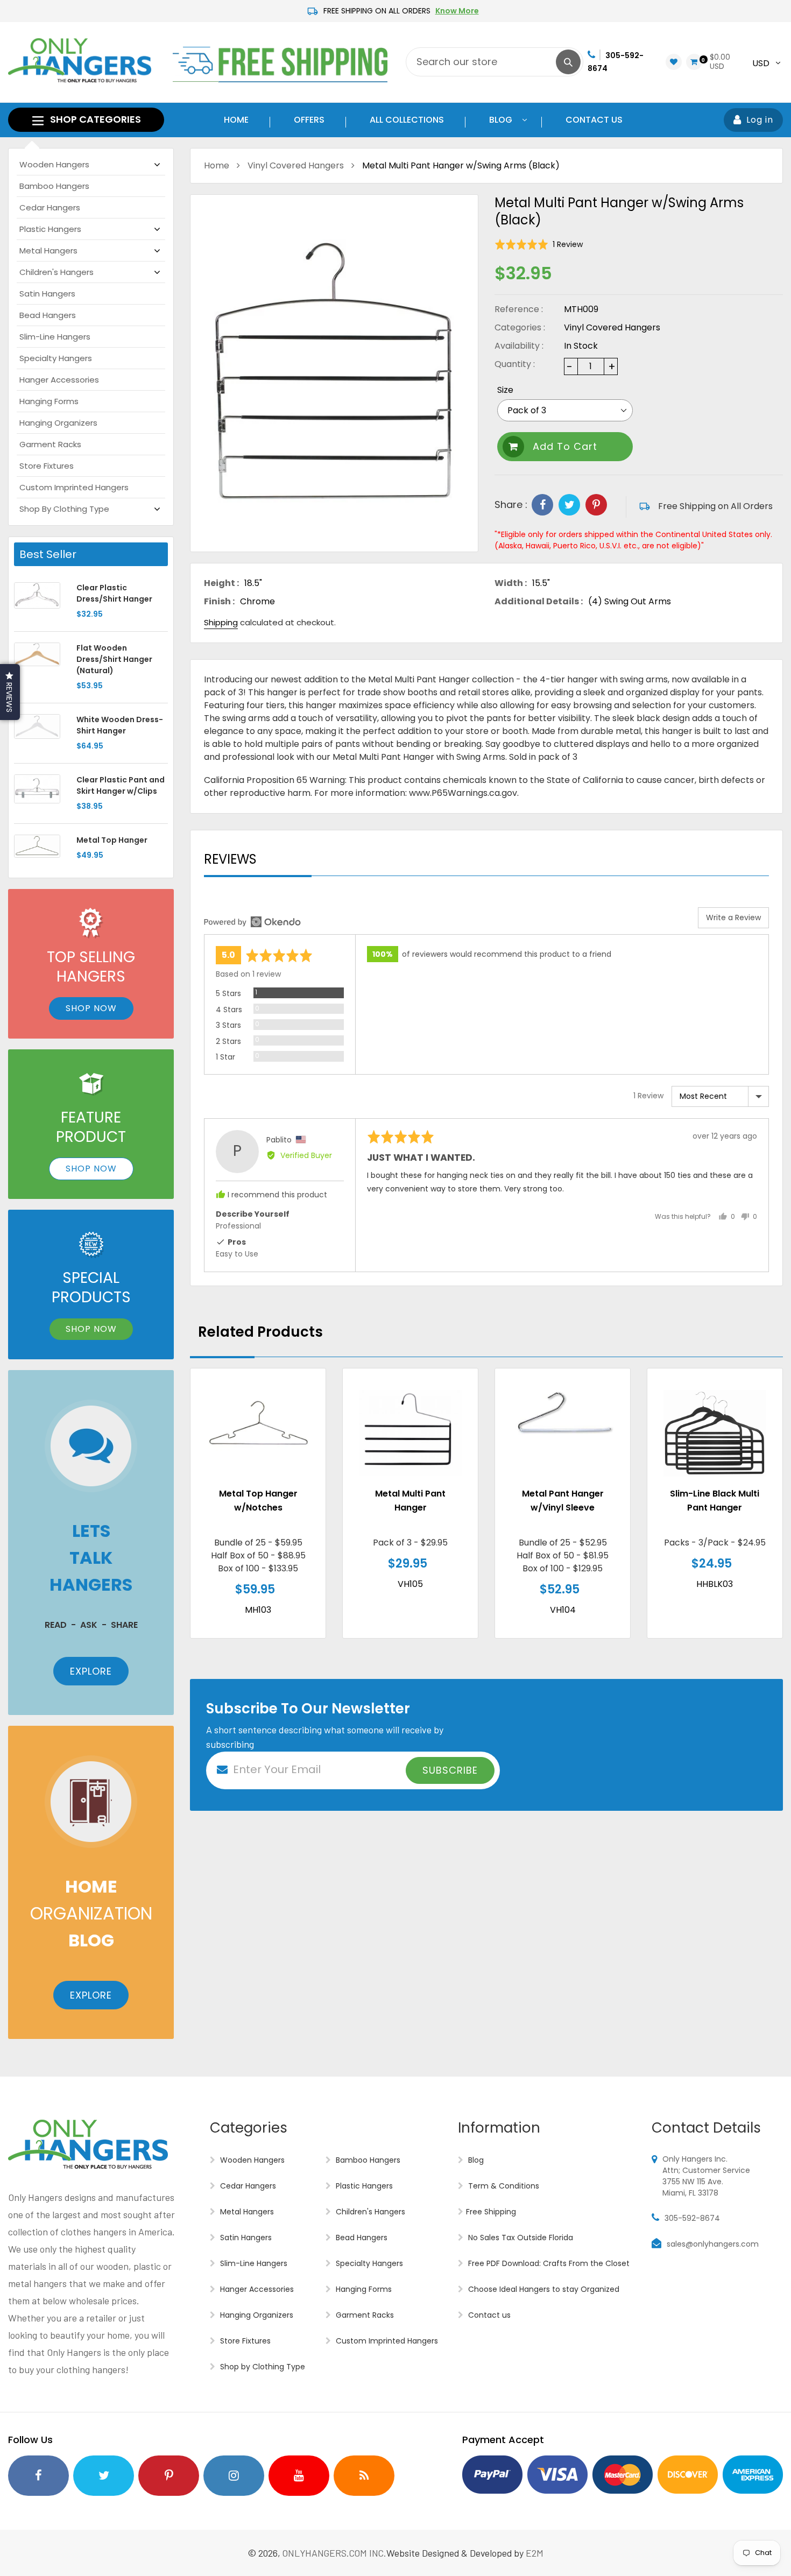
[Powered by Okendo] (252, 922)
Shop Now (91, 1008)
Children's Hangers (56, 272)
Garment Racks (50, 444)
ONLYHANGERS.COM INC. (334, 2553)
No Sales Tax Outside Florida (520, 2238)
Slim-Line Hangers (55, 337)
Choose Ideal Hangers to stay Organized (543, 2289)
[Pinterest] (596, 505)
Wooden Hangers (54, 164)
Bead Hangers (48, 315)
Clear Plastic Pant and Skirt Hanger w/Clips (121, 785)
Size (505, 390)
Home (217, 165)
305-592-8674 (692, 2218)
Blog (475, 2160)
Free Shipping (491, 2212)
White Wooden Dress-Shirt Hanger (120, 725)
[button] (539, 245)
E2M (535, 2553)
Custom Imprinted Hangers (74, 487)
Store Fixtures (47, 466)
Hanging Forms (49, 401)
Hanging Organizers (58, 423)
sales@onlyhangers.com (713, 2244)
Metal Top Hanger (112, 840)
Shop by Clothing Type (64, 509)
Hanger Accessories (59, 380)
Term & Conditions (503, 2186)
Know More (457, 11)
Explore (91, 1671)
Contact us (488, 2315)
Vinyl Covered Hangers (296, 165)
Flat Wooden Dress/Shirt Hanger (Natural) (114, 659)
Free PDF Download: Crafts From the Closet (548, 2263)
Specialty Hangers (56, 358)
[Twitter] (569, 505)
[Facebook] (542, 505)
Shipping (221, 622)
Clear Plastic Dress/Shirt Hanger (114, 593)
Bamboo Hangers (54, 186)
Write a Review (733, 918)
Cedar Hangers (50, 207)
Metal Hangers (48, 250)
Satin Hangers (47, 294)
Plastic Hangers (50, 229)
